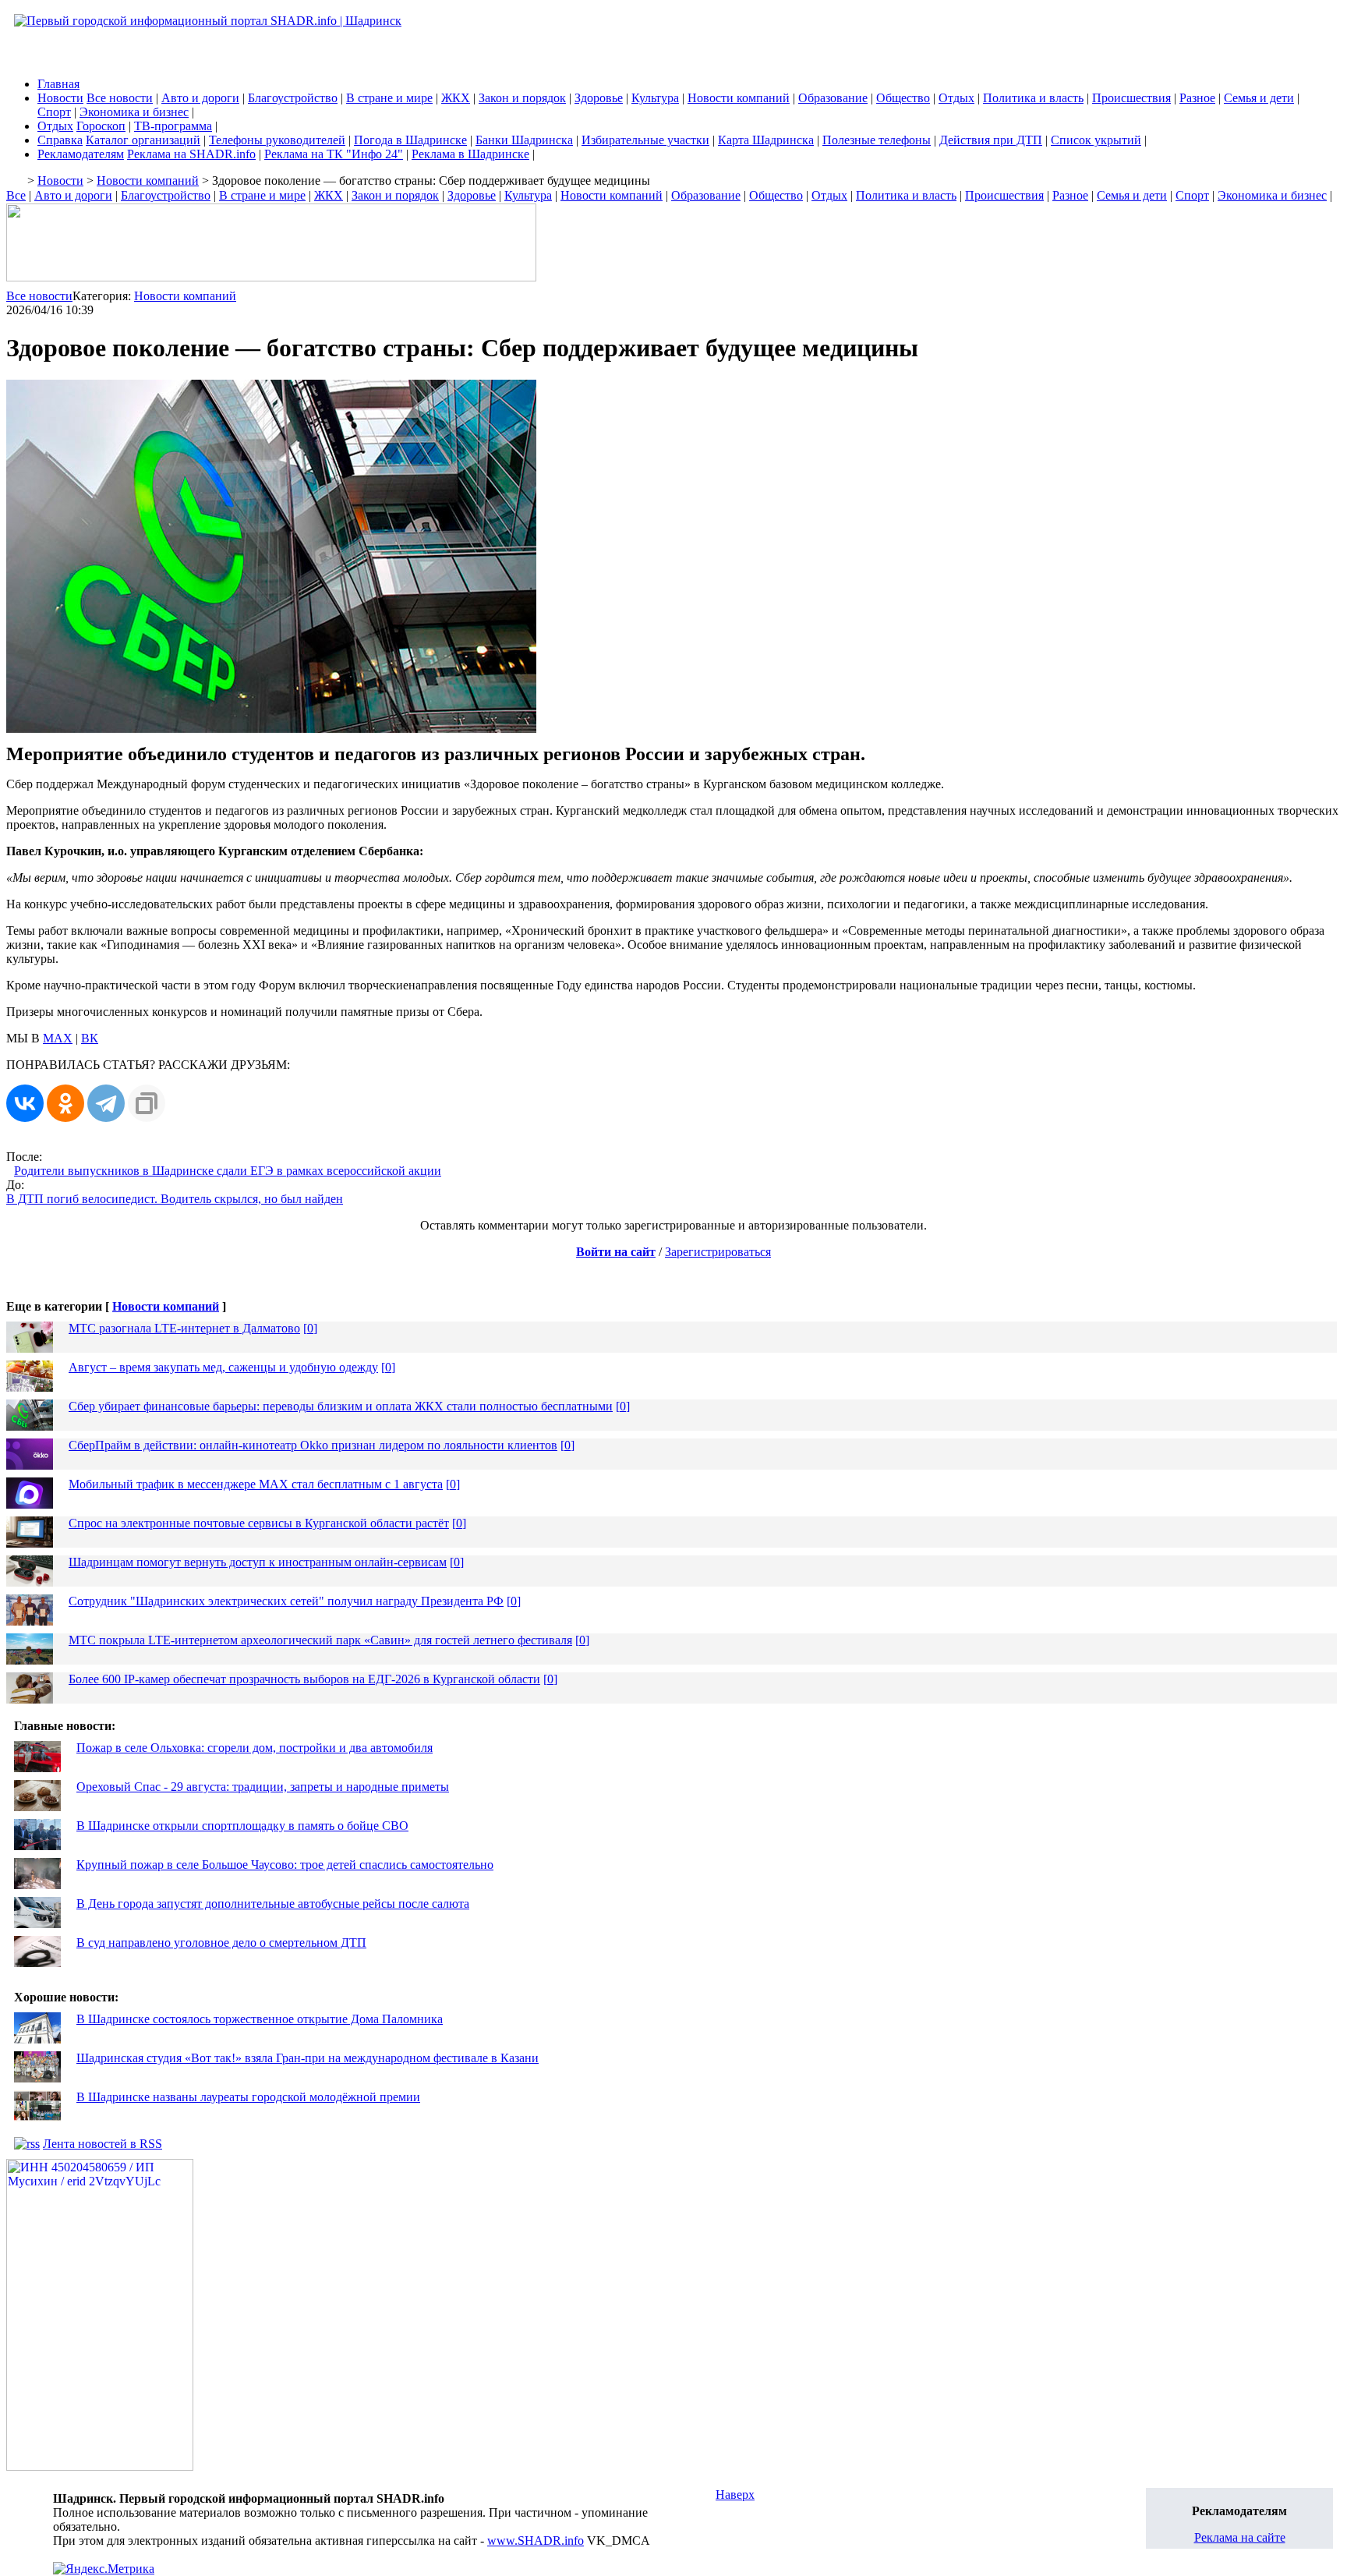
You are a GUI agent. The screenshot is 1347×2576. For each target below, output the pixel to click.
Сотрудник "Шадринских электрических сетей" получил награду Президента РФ (286, 1601)
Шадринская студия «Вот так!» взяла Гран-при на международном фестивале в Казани (308, 2058)
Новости (60, 98)
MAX (58, 1038)
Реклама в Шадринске (470, 154)
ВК (90, 1038)
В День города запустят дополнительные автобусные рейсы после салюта (273, 1904)
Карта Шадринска (766, 140)
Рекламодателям (81, 154)
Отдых (956, 98)
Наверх (735, 2495)
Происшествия (1131, 98)
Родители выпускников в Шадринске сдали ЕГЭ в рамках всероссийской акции (228, 1171)
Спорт (54, 112)
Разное (1197, 98)
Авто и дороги (200, 98)
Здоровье (599, 98)
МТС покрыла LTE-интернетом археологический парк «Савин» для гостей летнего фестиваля (320, 1640)
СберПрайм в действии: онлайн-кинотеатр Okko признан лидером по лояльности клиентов (313, 1445)
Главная (58, 84)
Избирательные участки (645, 140)
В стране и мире (389, 98)
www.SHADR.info (536, 2541)
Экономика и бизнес (134, 112)
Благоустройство (293, 98)
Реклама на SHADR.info (191, 154)
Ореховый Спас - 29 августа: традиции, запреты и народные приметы (263, 1787)
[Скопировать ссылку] (147, 1103)
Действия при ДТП (991, 140)
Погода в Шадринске (410, 140)
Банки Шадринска (524, 140)
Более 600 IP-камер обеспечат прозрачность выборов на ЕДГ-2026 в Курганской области (304, 1679)
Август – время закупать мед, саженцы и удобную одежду (223, 1367)
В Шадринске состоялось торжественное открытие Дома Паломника (260, 2019)
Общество (903, 98)
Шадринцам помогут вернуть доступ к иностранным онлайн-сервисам (258, 1562)
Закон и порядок (522, 98)
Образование (833, 98)
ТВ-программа (173, 126)
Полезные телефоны (877, 140)
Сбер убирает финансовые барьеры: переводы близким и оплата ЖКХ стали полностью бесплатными (341, 1406)
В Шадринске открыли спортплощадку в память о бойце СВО (242, 1826)
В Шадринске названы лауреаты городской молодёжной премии (248, 2097)
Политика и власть (1033, 98)
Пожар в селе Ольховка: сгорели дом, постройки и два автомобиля (255, 1748)
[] (310, 1328)
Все (16, 195)
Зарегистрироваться (718, 1252)
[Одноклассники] (65, 1103)
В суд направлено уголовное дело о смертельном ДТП (221, 1943)
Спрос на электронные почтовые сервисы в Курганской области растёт (259, 1523)
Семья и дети (1259, 98)
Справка (60, 140)
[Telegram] (106, 1103)
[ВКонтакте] (25, 1103)
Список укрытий (1096, 140)
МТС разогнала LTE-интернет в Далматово (184, 1328)
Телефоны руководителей (277, 140)
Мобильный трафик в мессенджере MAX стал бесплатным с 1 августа (256, 1484)
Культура (655, 98)
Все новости (120, 98)
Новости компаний (739, 98)
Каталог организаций (143, 140)
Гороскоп (101, 126)
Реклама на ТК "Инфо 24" (334, 154)
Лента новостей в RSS (103, 2144)
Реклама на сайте (1240, 2537)
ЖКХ (456, 98)
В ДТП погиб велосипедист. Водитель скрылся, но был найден (175, 1199)
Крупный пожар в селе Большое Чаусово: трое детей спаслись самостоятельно (285, 1865)
